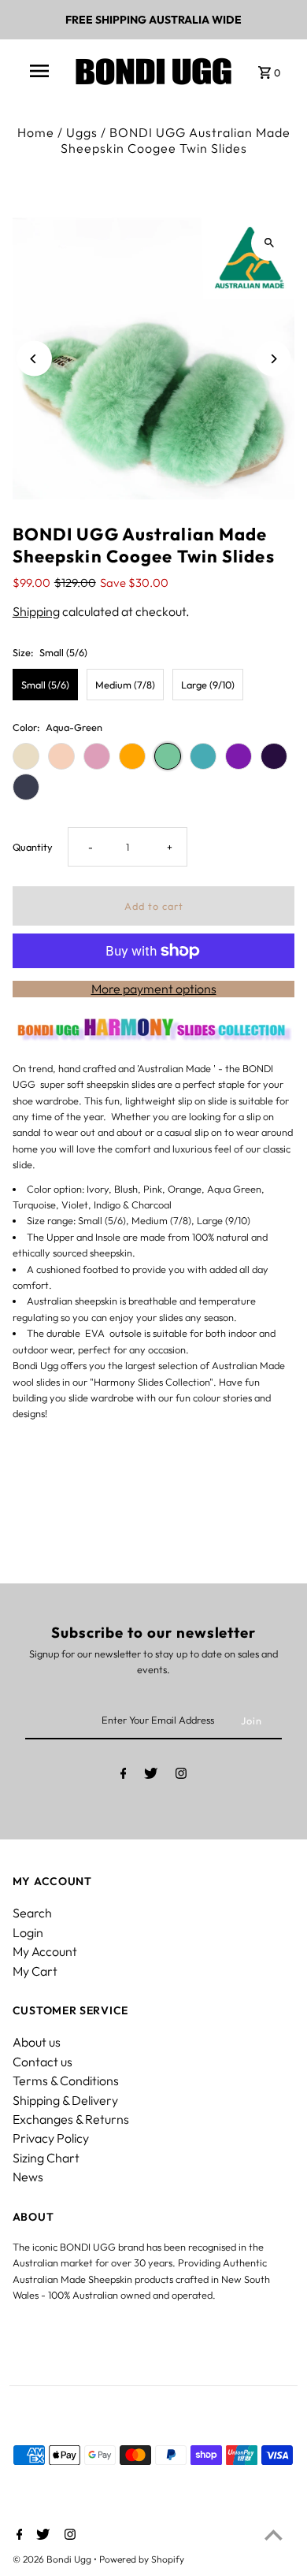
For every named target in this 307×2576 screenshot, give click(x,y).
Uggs (82, 132)
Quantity (33, 847)
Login (28, 1932)
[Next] (273, 359)
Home (36, 132)
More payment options (154, 989)
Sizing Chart (46, 2158)
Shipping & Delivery (65, 2100)
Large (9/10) (208, 685)
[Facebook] (124, 1776)
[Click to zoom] (269, 243)
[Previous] (34, 359)
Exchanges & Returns (71, 2119)
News (28, 2177)
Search (32, 1913)
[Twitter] (151, 1776)
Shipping (36, 611)
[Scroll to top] (274, 2535)
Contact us (43, 2062)
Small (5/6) (45, 685)
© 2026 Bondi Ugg (53, 2559)
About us (37, 2042)
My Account (45, 1951)
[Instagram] (181, 1776)
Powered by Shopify (142, 2559)
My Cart (35, 1971)
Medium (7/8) (125, 685)
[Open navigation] (39, 71)
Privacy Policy (51, 2138)
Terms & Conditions (66, 2080)
